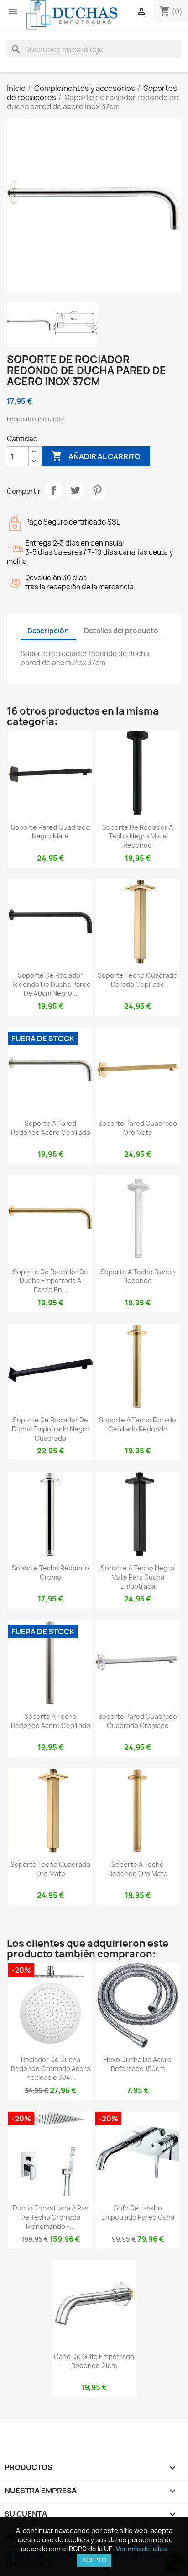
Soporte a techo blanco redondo (138, 1276)
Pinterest (97, 490)
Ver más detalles (141, 2549)
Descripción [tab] (48, 631)
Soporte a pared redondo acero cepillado (51, 1128)
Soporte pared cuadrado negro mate (50, 832)
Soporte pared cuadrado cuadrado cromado (138, 1721)
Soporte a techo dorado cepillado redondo (138, 1424)
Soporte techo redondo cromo (50, 1572)
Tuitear (75, 490)
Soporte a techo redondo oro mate (138, 1869)
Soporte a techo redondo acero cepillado (51, 1721)
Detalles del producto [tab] (121, 631)
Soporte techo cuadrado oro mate (50, 1869)
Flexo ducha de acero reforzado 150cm (138, 2064)
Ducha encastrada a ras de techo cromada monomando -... (51, 2217)
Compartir (53, 490)
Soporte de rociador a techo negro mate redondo (138, 836)
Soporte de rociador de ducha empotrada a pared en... (50, 1281)
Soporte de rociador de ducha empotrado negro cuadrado (51, 1429)
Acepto (94, 2560)
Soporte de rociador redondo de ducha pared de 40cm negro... (51, 984)
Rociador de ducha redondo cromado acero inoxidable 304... (51, 2069)
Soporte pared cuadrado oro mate (138, 1128)
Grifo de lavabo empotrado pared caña (138, 2213)
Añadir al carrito (96, 456)
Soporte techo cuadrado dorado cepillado (138, 980)
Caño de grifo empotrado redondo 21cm (94, 2361)
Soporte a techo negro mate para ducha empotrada (138, 1577)
